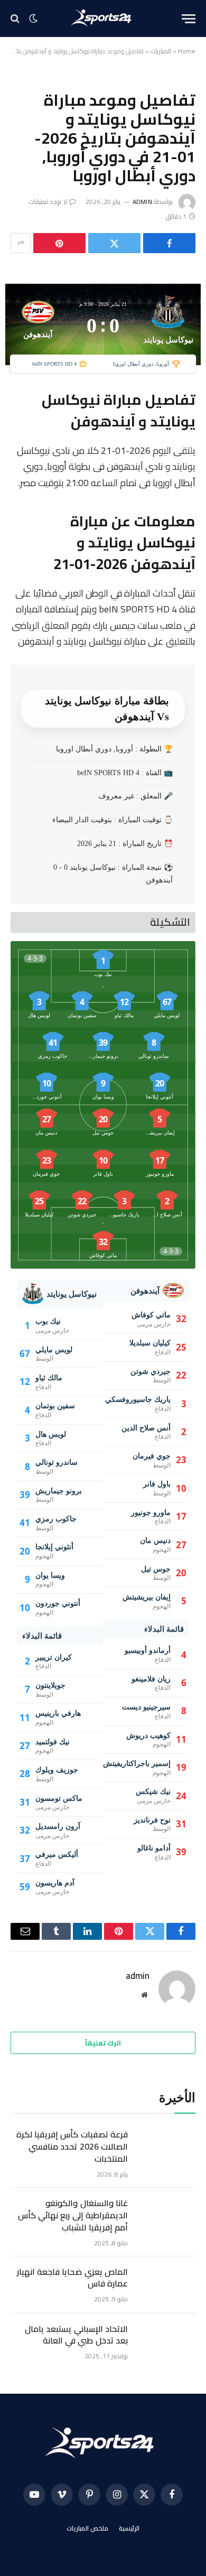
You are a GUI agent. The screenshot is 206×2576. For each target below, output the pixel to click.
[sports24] (103, 18)
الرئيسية (129, 2528)
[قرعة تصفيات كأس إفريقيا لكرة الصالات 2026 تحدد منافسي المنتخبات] (166, 2147)
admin (142, 202)
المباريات (161, 51)
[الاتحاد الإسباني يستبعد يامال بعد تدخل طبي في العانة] (166, 2342)
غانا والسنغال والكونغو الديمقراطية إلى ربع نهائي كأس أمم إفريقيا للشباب (73, 2215)
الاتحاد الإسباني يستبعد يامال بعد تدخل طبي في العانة (76, 2335)
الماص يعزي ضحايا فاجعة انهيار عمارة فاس (72, 2278)
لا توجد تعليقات (48, 202)
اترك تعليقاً (103, 2043)
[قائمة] (189, 19)
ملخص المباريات (88, 2528)
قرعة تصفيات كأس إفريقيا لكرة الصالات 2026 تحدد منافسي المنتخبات (72, 2146)
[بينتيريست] (59, 243)
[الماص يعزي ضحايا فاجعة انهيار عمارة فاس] (166, 2285)
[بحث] (16, 19)
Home (187, 51)
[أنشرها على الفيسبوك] (169, 243)
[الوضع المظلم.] (33, 18)
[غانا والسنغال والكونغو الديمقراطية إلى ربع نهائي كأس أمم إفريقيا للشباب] (166, 2216)
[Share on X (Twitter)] (114, 243)
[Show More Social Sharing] (21, 243)
